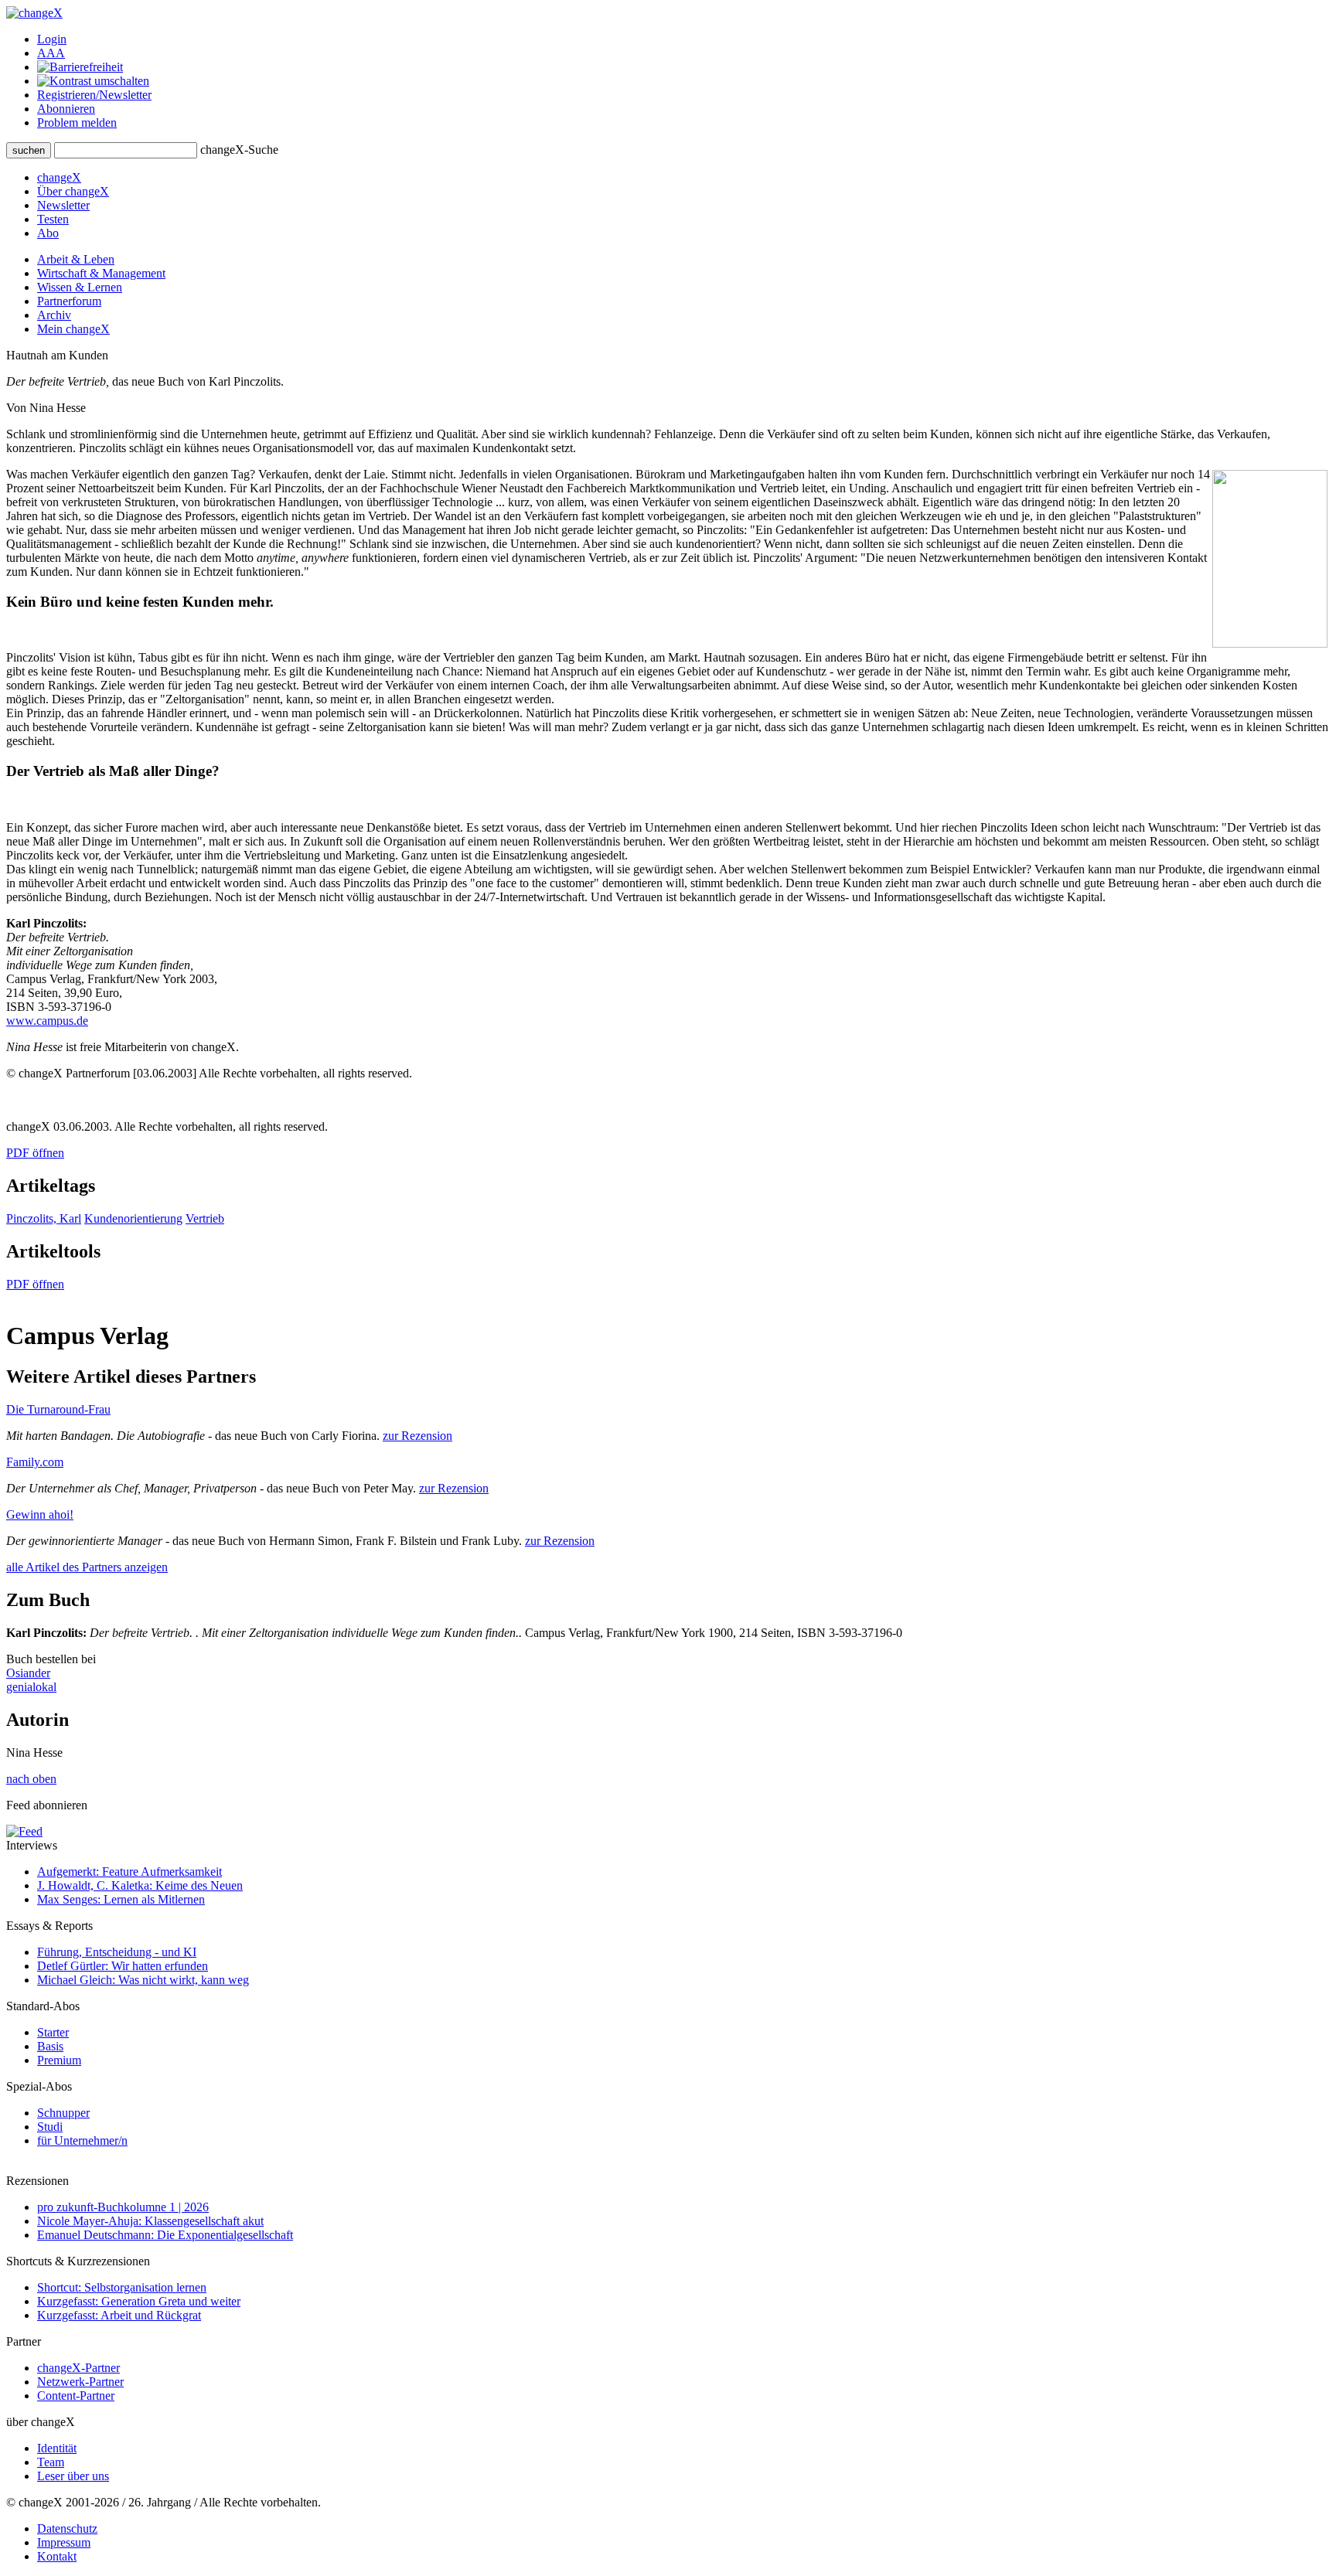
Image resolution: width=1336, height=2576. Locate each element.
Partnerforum (69, 301)
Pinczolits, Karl (44, 1218)
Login (52, 39)
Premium (59, 2060)
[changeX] (34, 13)
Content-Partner (76, 2396)
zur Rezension (417, 1436)
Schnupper (63, 2113)
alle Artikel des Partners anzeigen (87, 1567)
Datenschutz (67, 2528)
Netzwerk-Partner (80, 2382)
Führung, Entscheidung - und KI (117, 1952)
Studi (50, 2127)
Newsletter (63, 205)
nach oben (31, 1779)
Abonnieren (66, 109)
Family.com (35, 1462)
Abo (48, 233)
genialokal (31, 1687)
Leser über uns (73, 2476)
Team (51, 2462)
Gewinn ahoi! (40, 1514)
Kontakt (57, 2556)
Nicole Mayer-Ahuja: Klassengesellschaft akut (150, 2221)
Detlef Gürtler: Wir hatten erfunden (123, 1966)
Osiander (28, 1673)
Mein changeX (73, 329)
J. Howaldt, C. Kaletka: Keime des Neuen (140, 1885)
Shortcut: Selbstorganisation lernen (122, 2287)
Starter (53, 2032)
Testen (53, 219)
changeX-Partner (78, 2368)
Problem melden (77, 123)
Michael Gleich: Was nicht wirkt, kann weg (143, 1980)
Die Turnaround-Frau (58, 1409)
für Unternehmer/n (82, 2140)
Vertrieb (205, 1218)
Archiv (54, 315)
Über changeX (73, 191)
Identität (57, 2448)
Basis (50, 2046)
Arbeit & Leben (76, 259)
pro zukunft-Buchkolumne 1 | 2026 (123, 2207)
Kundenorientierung (133, 1218)
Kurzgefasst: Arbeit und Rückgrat (119, 2315)
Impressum (64, 2542)
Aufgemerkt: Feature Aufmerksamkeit (130, 1872)
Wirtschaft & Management (101, 273)
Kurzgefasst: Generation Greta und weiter (139, 2301)
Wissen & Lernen (80, 287)
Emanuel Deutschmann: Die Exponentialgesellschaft (165, 2235)
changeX (59, 177)
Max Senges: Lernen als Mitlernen (121, 1899)
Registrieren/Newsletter (94, 95)
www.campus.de (47, 1021)
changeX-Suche (239, 150)
